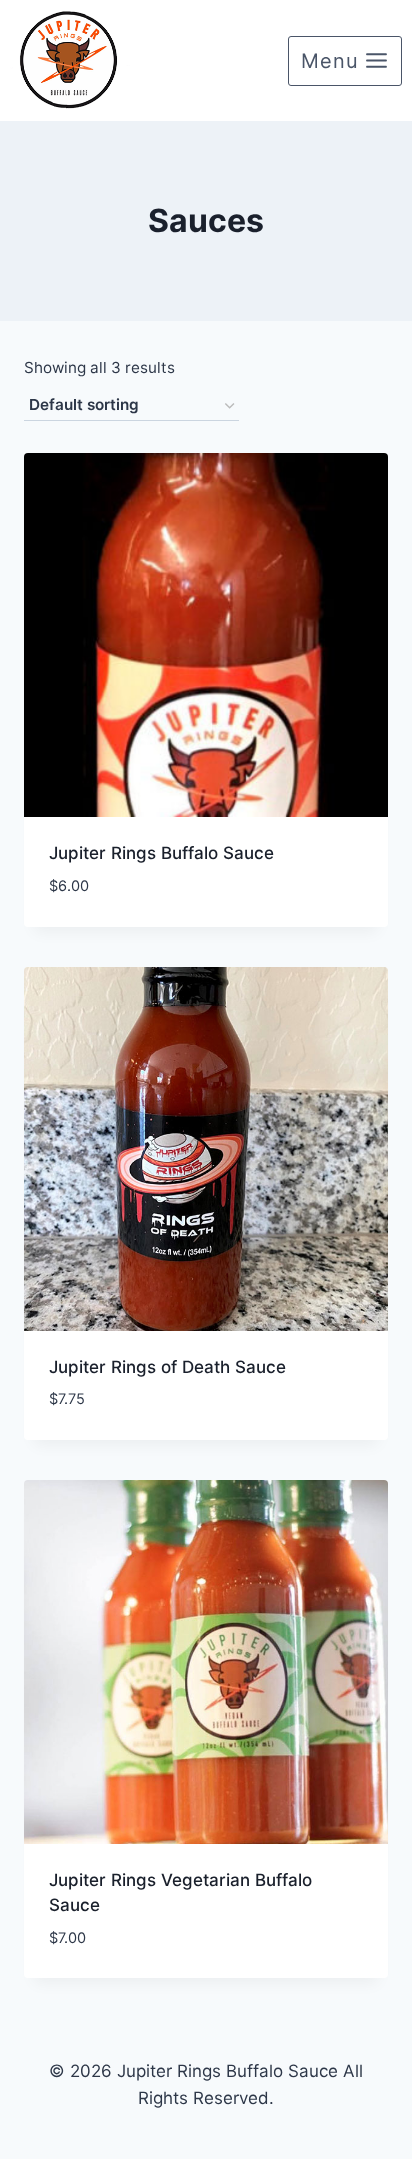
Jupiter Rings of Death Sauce (167, 1367)
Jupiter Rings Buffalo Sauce (161, 853)
